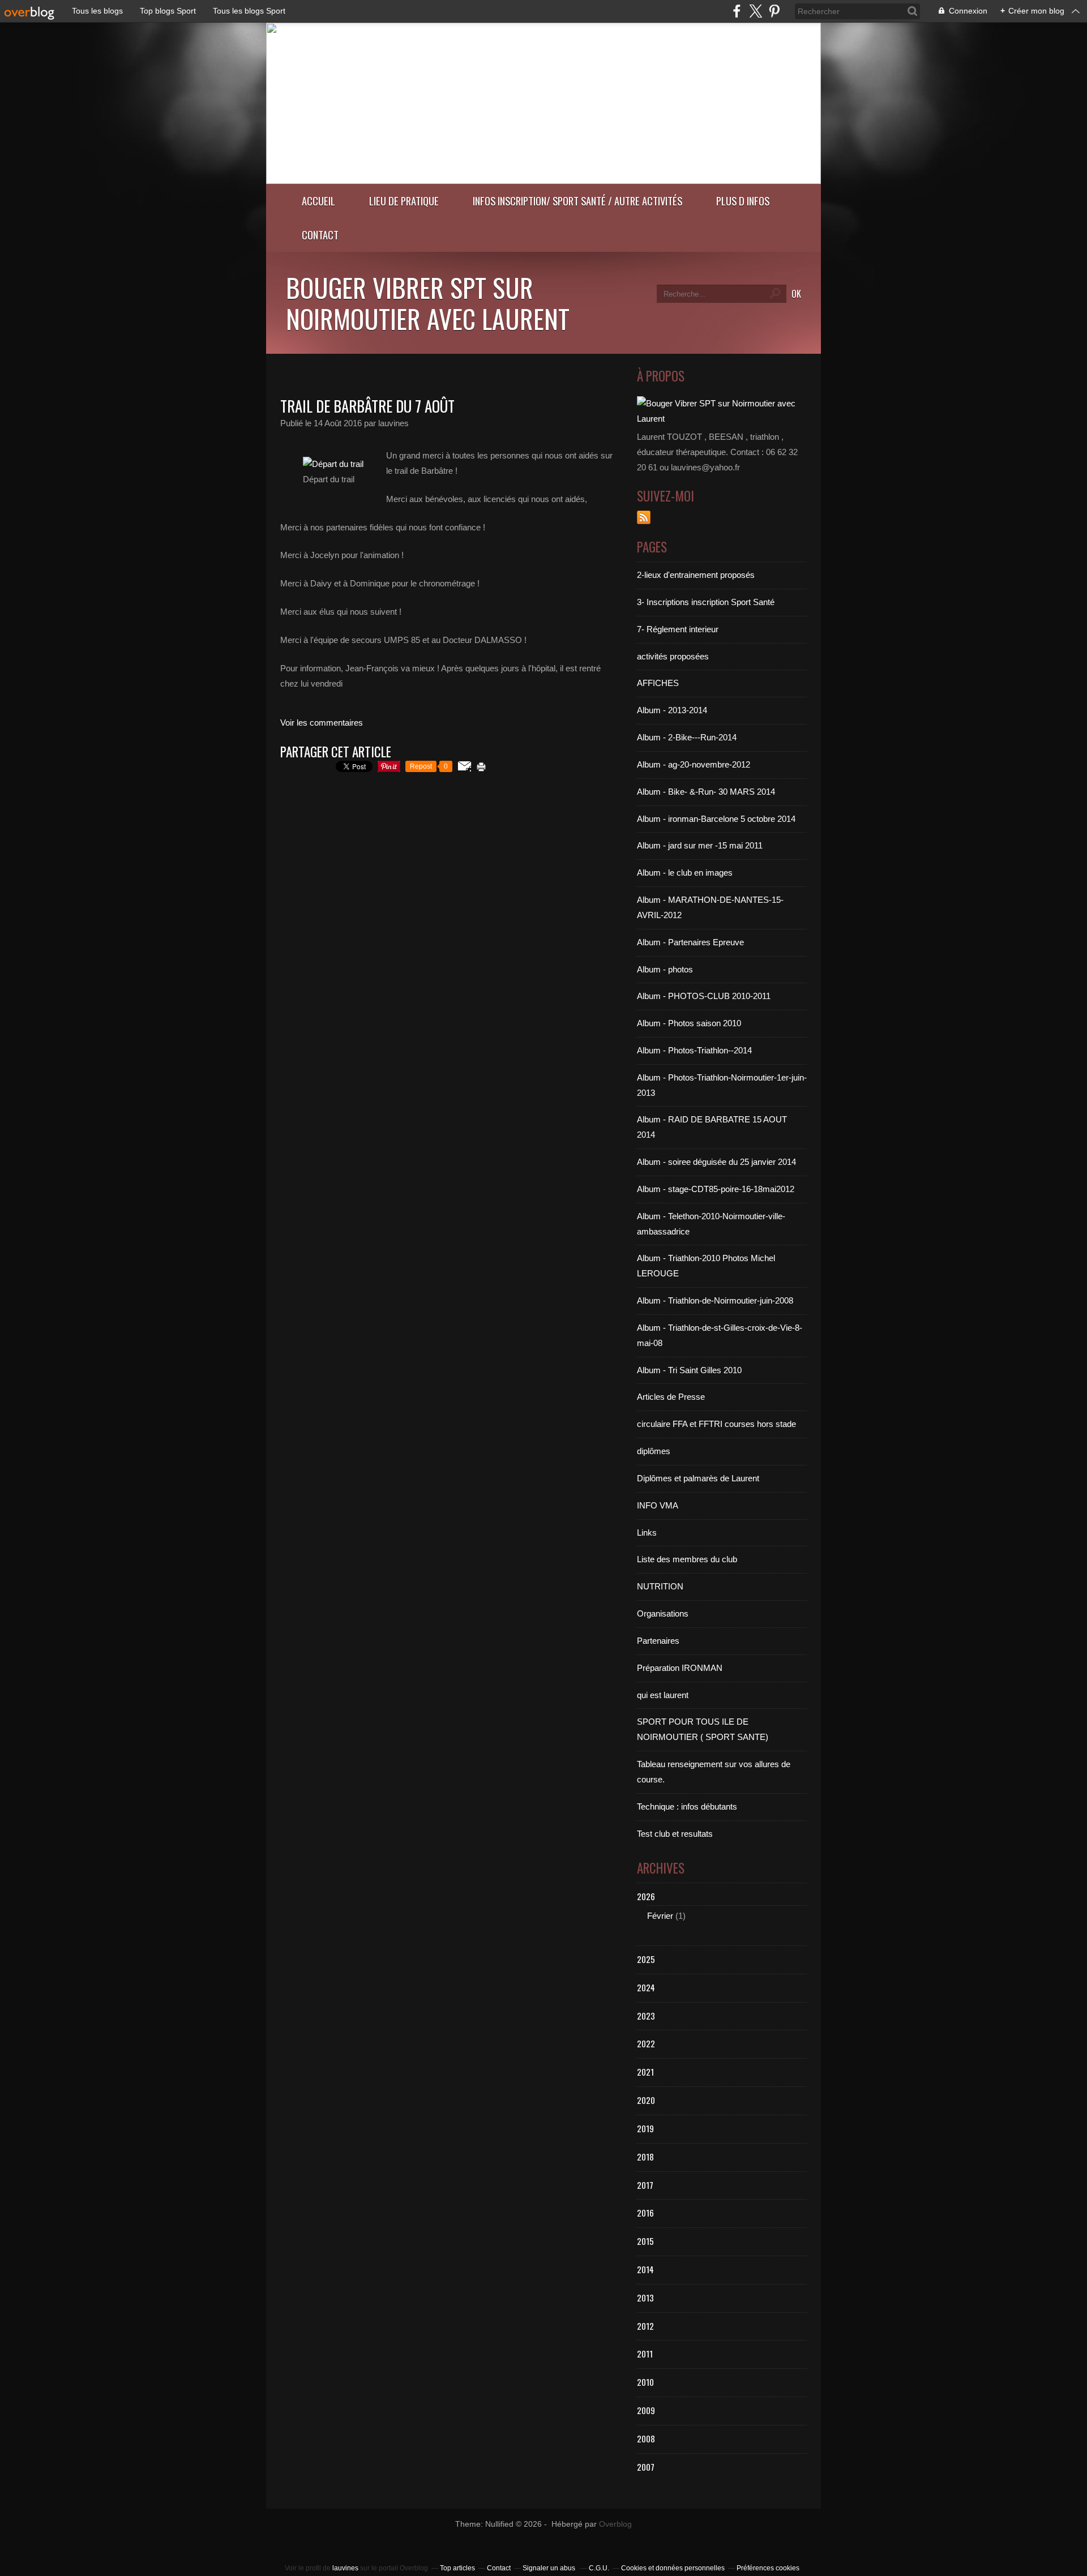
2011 (645, 2354)
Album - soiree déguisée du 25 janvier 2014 (716, 1162)
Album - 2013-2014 (672, 710)
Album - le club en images (685, 873)
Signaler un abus (550, 2568)
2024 (646, 1987)
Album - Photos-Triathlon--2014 (694, 1050)
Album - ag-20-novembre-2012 (694, 764)
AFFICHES (658, 683)
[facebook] (737, 11)
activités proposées (673, 656)
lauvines (345, 2568)
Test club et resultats (675, 1834)
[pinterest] (774, 11)
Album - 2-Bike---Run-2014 (687, 737)
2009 (646, 2410)
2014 (645, 2269)
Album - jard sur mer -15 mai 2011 (700, 845)
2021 (645, 2072)
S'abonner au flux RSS (644, 517)
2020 (646, 2100)
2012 (645, 2326)
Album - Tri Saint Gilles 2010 (689, 1370)
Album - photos (665, 969)
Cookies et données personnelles (673, 2568)
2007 (646, 2467)
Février (660, 1916)
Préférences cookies (768, 2568)
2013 (645, 2298)
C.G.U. (599, 2568)
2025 (646, 1959)
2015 (645, 2241)
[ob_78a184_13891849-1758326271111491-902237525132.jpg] (333, 464)
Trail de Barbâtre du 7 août (367, 406)
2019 (645, 2128)
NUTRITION (660, 1586)
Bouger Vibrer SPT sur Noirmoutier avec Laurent (428, 303)
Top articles (457, 2568)
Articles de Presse (671, 1397)
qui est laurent (663, 1695)
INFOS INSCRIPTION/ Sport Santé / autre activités (577, 201)
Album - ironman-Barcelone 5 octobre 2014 (716, 819)
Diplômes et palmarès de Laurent (698, 1478)
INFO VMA (658, 1505)
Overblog (615, 2524)
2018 (645, 2157)
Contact (320, 235)
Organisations (663, 1613)
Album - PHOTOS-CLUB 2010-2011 (704, 996)
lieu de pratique (404, 201)
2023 (646, 2016)
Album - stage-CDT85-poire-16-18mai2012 (716, 1189)
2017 (645, 2185)
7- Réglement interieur (678, 629)
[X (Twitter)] (756, 11)
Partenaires (658, 1641)
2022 (646, 2043)
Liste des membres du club (687, 1559)
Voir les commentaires (322, 723)
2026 (646, 1896)
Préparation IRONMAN (680, 1668)
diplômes (654, 1451)
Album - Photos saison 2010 (689, 1023)
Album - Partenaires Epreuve (690, 942)
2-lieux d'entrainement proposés (696, 575)
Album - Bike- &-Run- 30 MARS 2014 (706, 792)
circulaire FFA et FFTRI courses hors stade (716, 1424)
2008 (646, 2438)
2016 (645, 2213)
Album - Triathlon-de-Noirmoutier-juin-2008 (715, 1300)
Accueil (318, 201)
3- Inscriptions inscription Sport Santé (706, 602)
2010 (645, 2382)
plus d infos (743, 201)
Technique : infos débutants (687, 1806)
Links (647, 1533)
